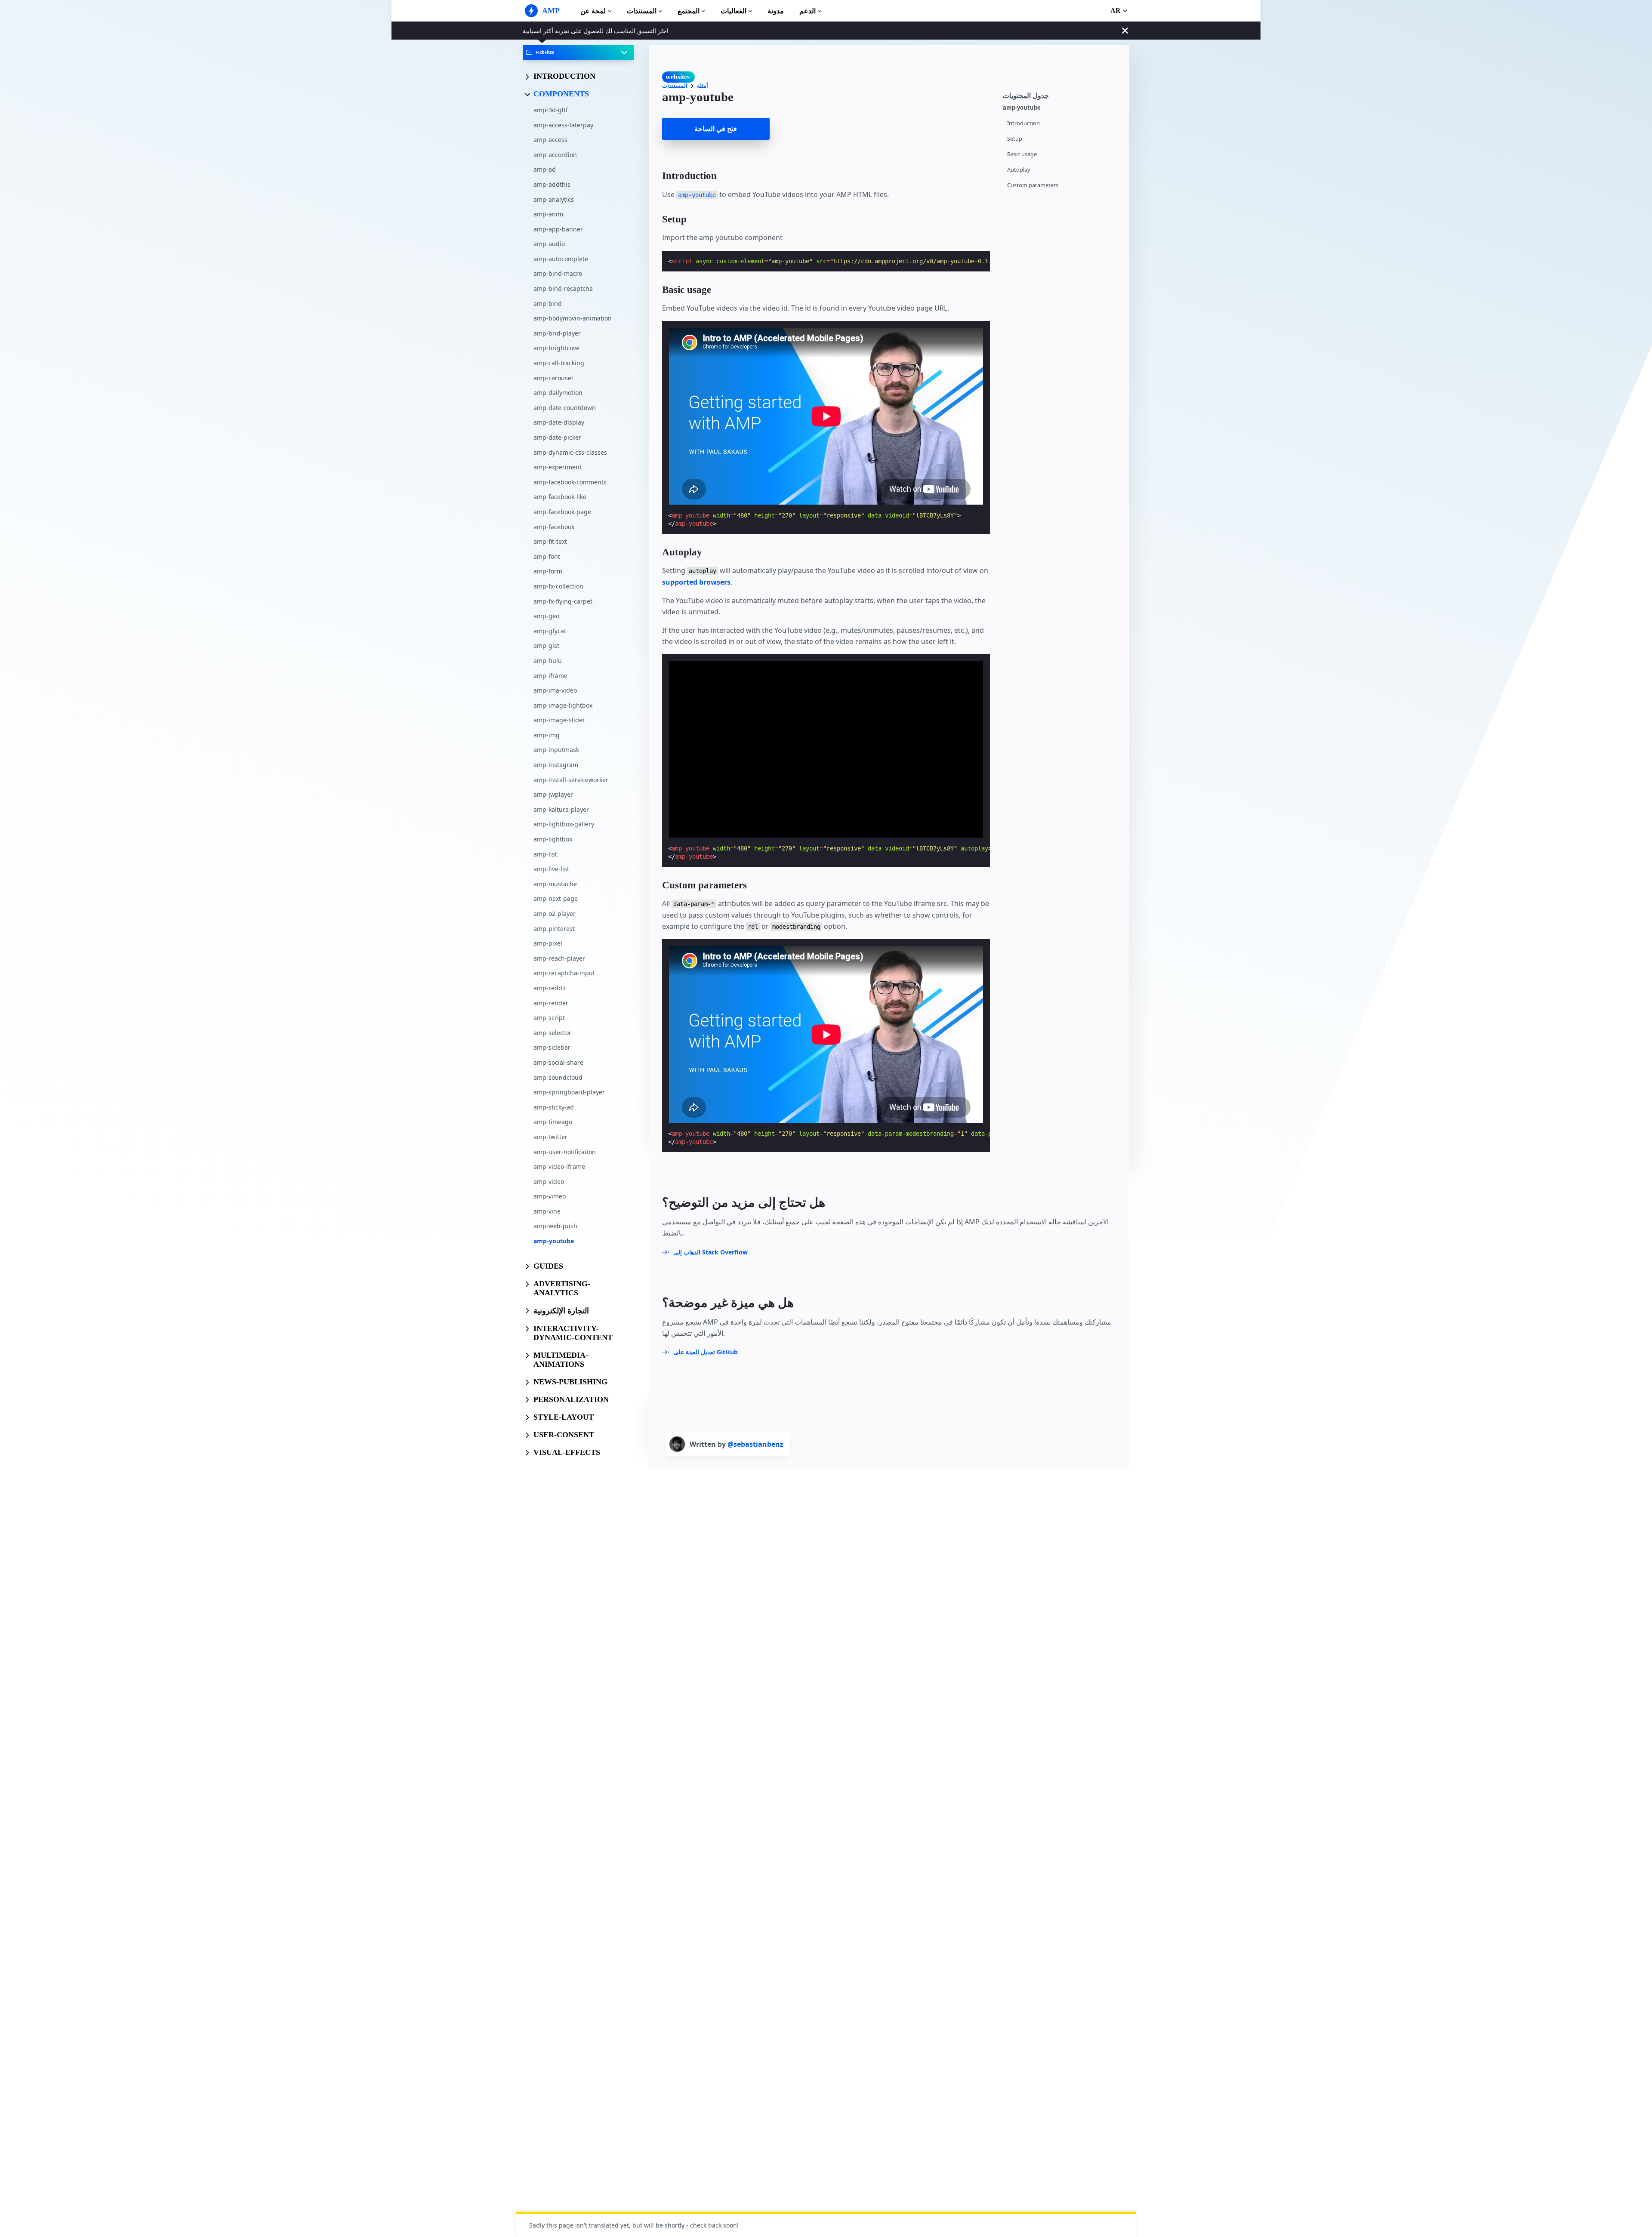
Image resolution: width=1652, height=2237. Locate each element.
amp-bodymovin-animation (573, 318)
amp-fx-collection (558, 586)
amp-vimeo (550, 1196)
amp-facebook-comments (570, 482)
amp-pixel (548, 943)
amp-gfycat (550, 630)
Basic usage (1022, 154)
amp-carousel (553, 377)
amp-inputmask (556, 750)
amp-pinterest (554, 928)
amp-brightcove (556, 348)
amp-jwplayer (553, 794)
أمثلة (703, 86)
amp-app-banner (558, 229)
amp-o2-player (555, 914)
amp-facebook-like (560, 497)
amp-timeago (553, 1122)
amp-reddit (550, 988)
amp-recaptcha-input (564, 973)
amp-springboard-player (569, 1092)
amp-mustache (555, 883)
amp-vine (547, 1211)
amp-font (547, 556)
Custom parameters (1033, 185)
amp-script (549, 1018)
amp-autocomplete (561, 259)
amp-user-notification (565, 1151)
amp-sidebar (552, 1047)
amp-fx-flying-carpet (563, 601)
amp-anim (548, 214)
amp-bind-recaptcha (563, 288)
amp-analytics (554, 199)
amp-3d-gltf (551, 110)
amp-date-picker (557, 437)
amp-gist (546, 646)
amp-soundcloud (558, 1077)
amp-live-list (551, 869)
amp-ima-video (555, 690)
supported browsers (696, 582)
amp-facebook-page (562, 512)
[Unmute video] (826, 749)
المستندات (642, 11)
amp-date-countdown (565, 407)
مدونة (776, 11)
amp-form (548, 571)
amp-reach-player (559, 958)
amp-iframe (550, 675)
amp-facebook (554, 526)
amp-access (550, 140)
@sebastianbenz (755, 1444)
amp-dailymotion (558, 393)
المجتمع (689, 11)
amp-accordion (555, 154)
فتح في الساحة (716, 129)
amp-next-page (556, 898)
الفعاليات (734, 11)
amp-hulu (548, 661)
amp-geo (546, 616)
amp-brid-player (557, 333)
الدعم (808, 11)
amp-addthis (552, 184)
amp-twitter (550, 1137)
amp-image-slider (559, 720)
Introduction (1023, 123)
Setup (1015, 139)
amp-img (547, 735)
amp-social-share (558, 1062)
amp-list (545, 854)
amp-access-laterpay (563, 125)
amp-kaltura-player (561, 809)
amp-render (551, 1003)
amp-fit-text (550, 541)
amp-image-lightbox (563, 705)
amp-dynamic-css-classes (570, 452)
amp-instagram (556, 765)
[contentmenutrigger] (1062, 94)
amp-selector (552, 1032)
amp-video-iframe (559, 1166)
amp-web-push (555, 1226)
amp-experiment (558, 467)
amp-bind (548, 303)
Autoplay (1019, 170)
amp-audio (549, 244)
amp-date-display (559, 422)
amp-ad (545, 169)
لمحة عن (593, 11)
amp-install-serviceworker (571, 779)
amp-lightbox (553, 839)
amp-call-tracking (559, 363)
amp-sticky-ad (554, 1107)
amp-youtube (554, 1241)
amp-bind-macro (558, 273)
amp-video (549, 1181)
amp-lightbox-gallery (564, 824)
